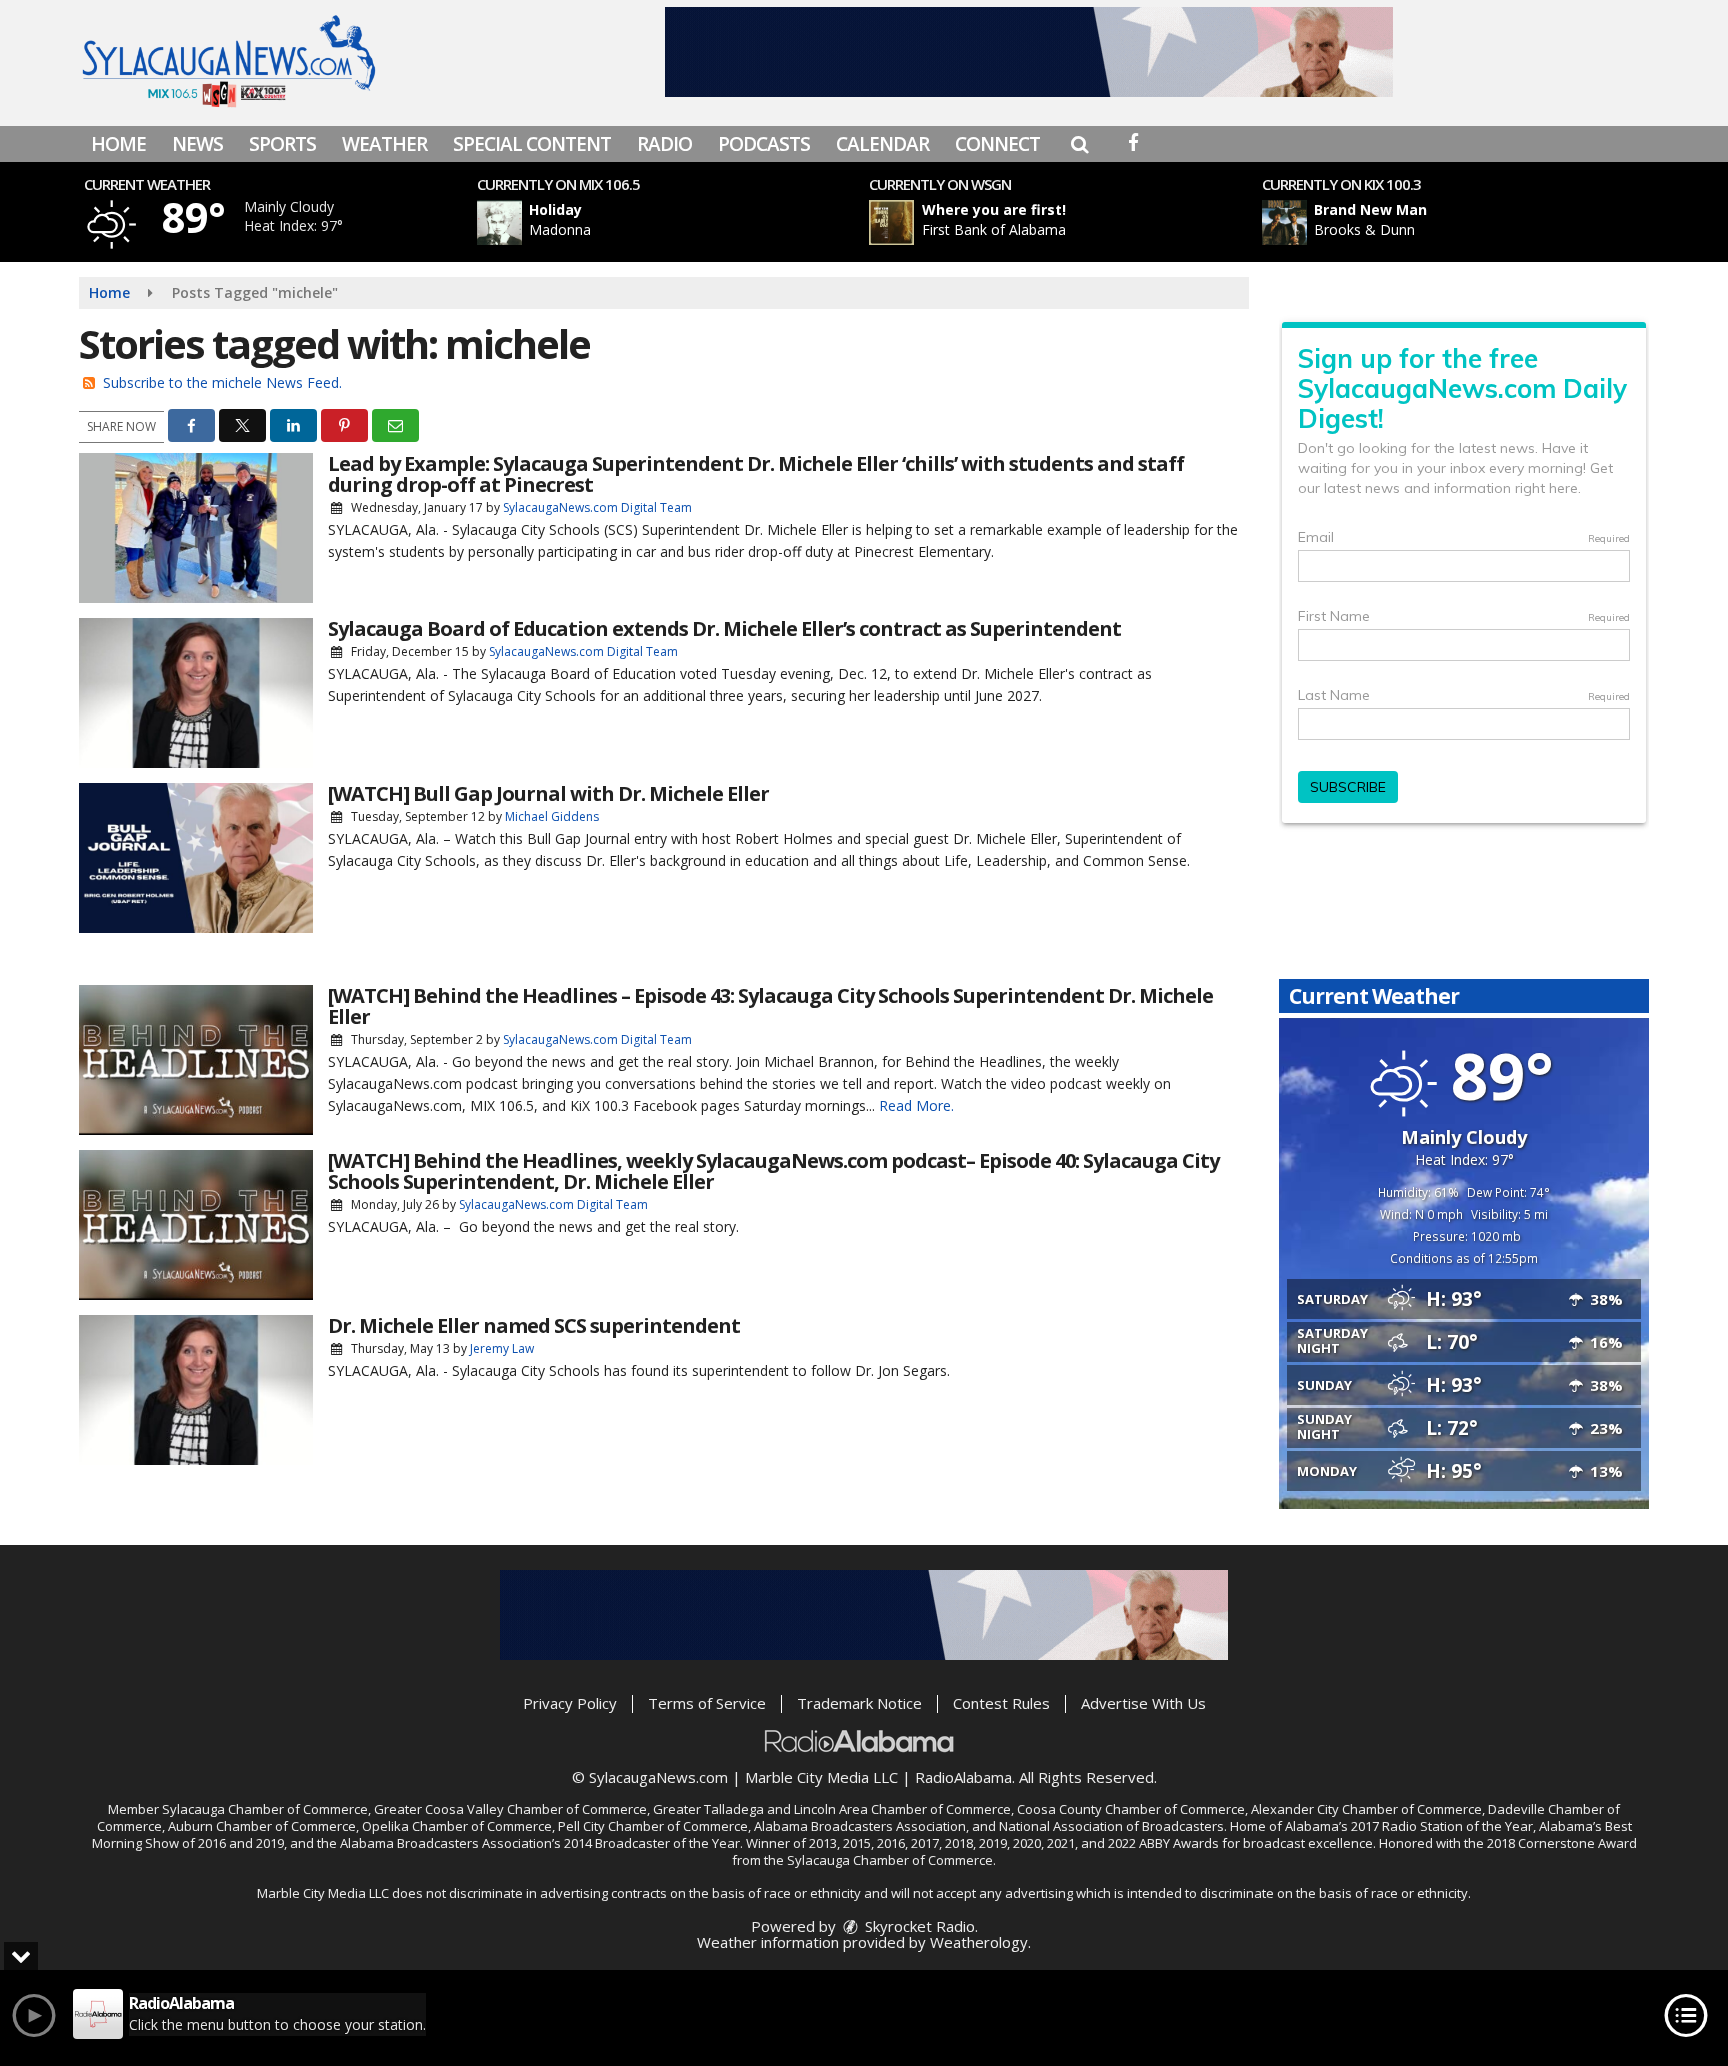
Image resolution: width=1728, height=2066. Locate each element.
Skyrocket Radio (918, 1926)
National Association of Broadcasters (1111, 1826)
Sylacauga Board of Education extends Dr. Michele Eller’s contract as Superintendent (724, 628)
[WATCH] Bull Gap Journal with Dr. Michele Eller (548, 793)
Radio (664, 144)
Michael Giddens (552, 816)
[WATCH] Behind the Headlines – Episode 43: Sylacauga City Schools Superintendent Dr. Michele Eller (770, 1006)
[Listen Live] (678, 222)
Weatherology (979, 1942)
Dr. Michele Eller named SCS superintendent (534, 1325)
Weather (384, 144)
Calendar (882, 144)
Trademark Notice (859, 1703)
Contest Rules (1001, 1703)
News (197, 144)
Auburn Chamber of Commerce (262, 1826)
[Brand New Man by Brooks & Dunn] (1284, 222)
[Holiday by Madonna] (499, 222)
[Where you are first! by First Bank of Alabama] (891, 222)
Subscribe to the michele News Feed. (222, 382)
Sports (282, 144)
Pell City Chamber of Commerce (653, 1826)
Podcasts (764, 144)
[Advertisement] (1029, 52)
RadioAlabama (963, 1777)
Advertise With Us (1143, 1703)
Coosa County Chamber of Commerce (1131, 1809)
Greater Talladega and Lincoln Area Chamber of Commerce (832, 1809)
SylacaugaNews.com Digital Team (597, 507)
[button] (1079, 144)
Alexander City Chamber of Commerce (1366, 1809)
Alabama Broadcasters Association (860, 1826)
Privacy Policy (570, 1703)
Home (118, 144)
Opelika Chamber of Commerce (457, 1826)
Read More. (916, 1105)
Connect (997, 144)
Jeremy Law (502, 1348)
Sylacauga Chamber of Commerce (265, 1809)
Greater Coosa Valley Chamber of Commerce (510, 1809)
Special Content (532, 144)
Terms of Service (707, 1703)
